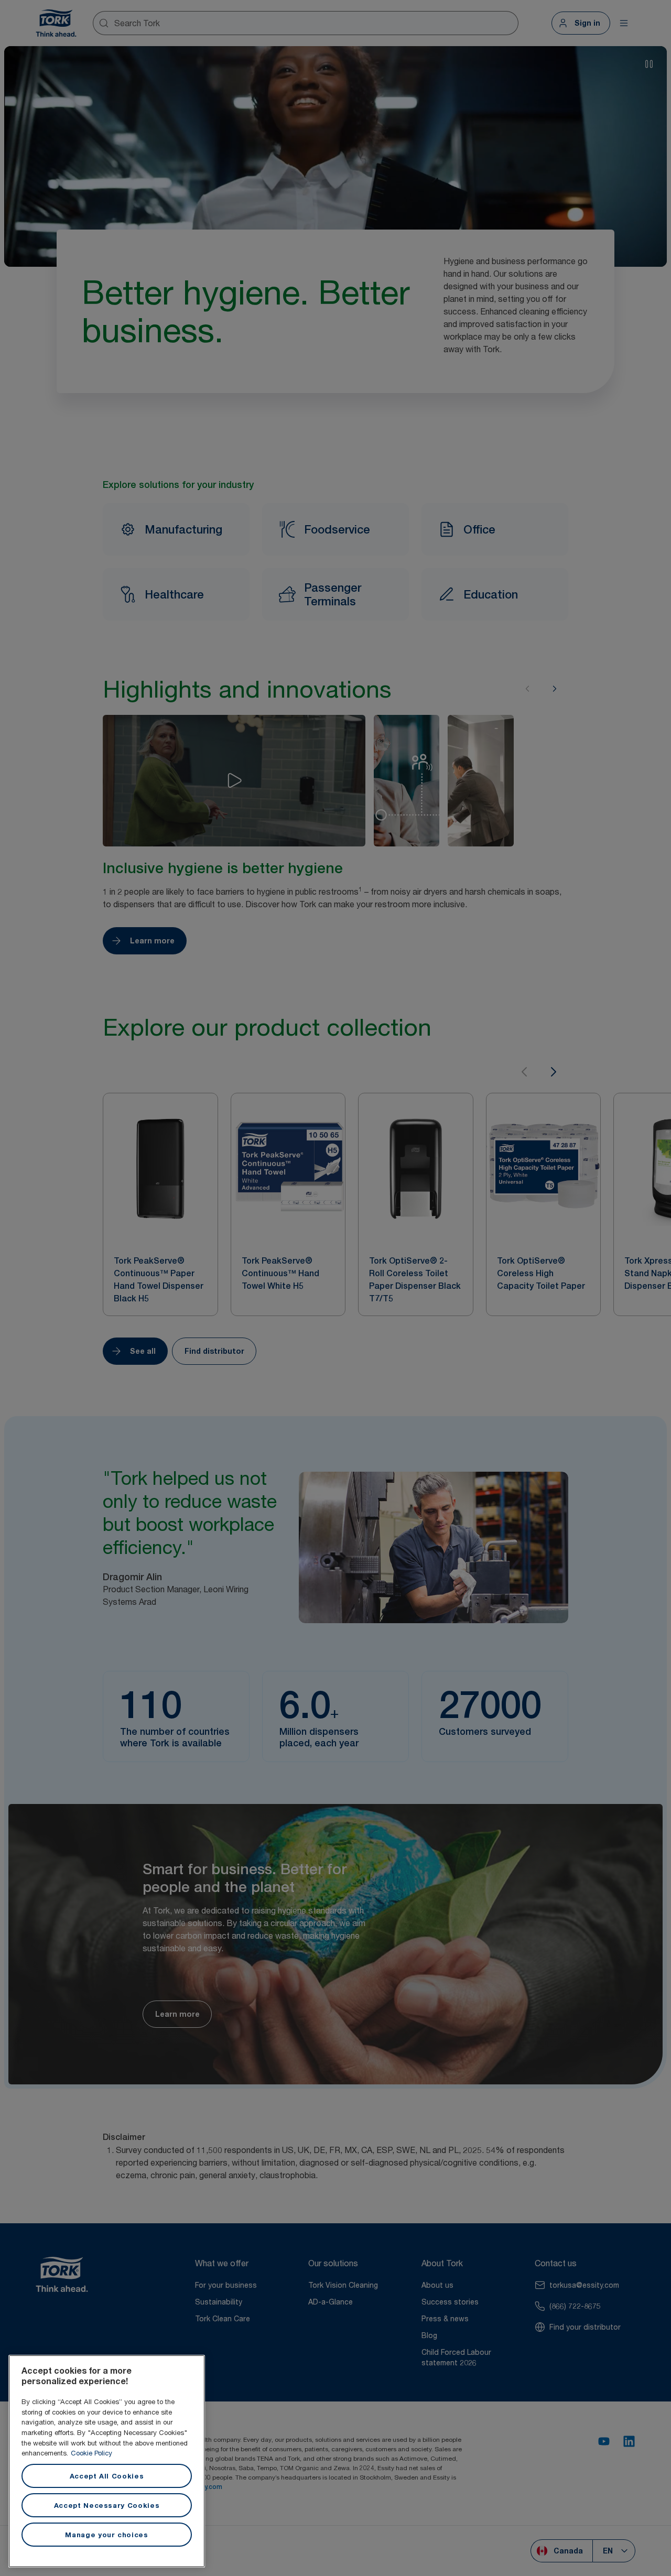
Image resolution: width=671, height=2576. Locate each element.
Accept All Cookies (107, 2476)
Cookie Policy (91, 2453)
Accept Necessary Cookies (107, 2505)
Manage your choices (106, 2535)
